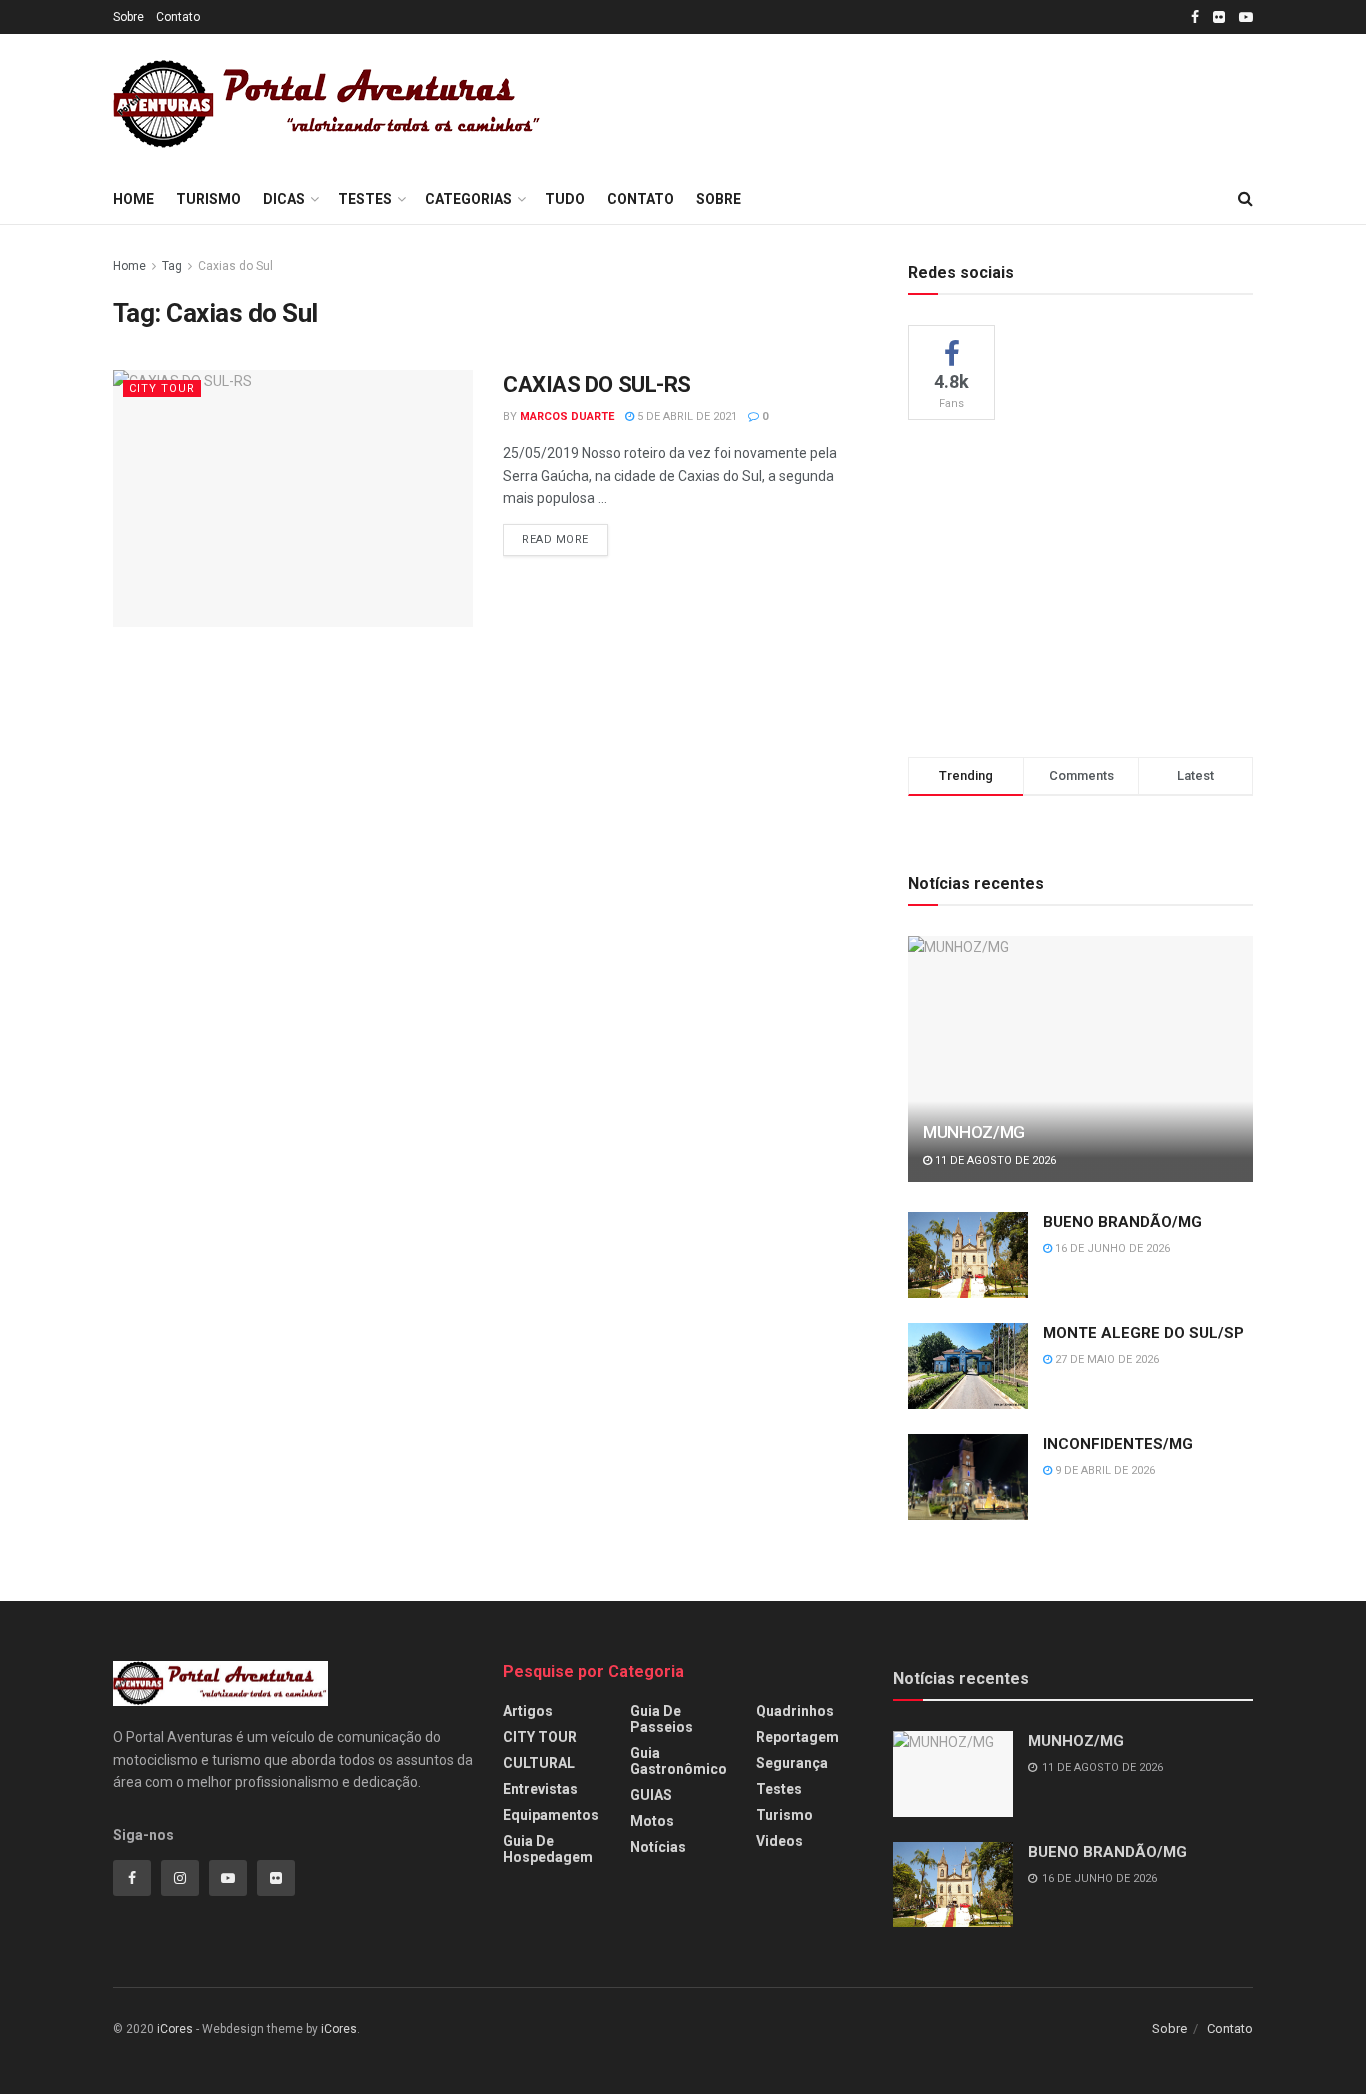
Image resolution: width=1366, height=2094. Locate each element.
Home (133, 199)
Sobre (128, 17)
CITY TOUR (162, 388)
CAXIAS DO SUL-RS (597, 384)
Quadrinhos (795, 1711)
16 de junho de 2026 (1111, 1248)
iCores (175, 2029)
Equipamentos (551, 1815)
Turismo (208, 199)
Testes (365, 199)
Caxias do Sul (235, 266)
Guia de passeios (661, 1719)
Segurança (792, 1763)
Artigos (528, 1711)
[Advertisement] (935, 101)
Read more (555, 539)
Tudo (565, 199)
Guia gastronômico (678, 1761)
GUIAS (651, 1795)
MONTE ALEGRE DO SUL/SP (1143, 1333)
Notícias (658, 1847)
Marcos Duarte (567, 416)
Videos (779, 1841)
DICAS (284, 199)
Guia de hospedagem (548, 1849)
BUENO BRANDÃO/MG (1122, 1222)
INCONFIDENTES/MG (1118, 1444)
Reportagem (797, 1737)
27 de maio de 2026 (1105, 1359)
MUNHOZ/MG (974, 1132)
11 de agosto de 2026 (994, 1160)
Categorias (468, 199)
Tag (172, 266)
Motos (652, 1821)
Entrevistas (540, 1789)
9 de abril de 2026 (1103, 1470)
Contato (178, 17)
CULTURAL (539, 1763)
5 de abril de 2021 (685, 416)
